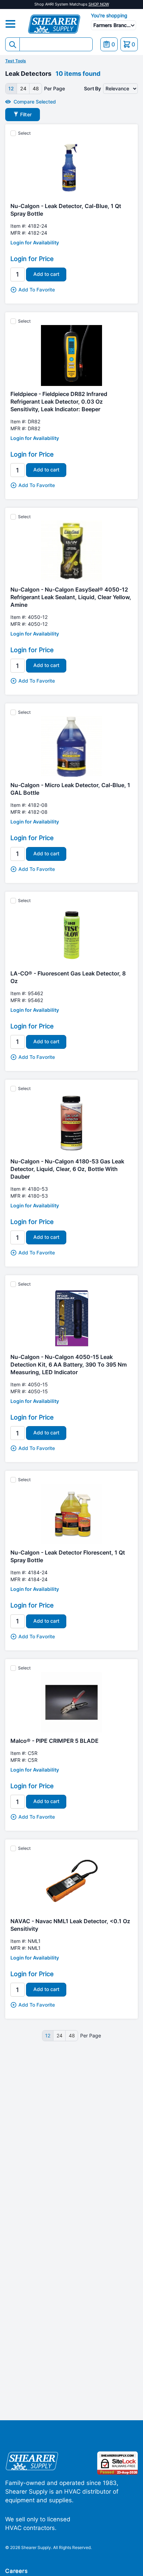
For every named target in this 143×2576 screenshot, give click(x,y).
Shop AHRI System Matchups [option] (72, 4)
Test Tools (16, 61)
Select (24, 133)
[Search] (12, 44)
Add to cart (46, 274)
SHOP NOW (99, 4)
